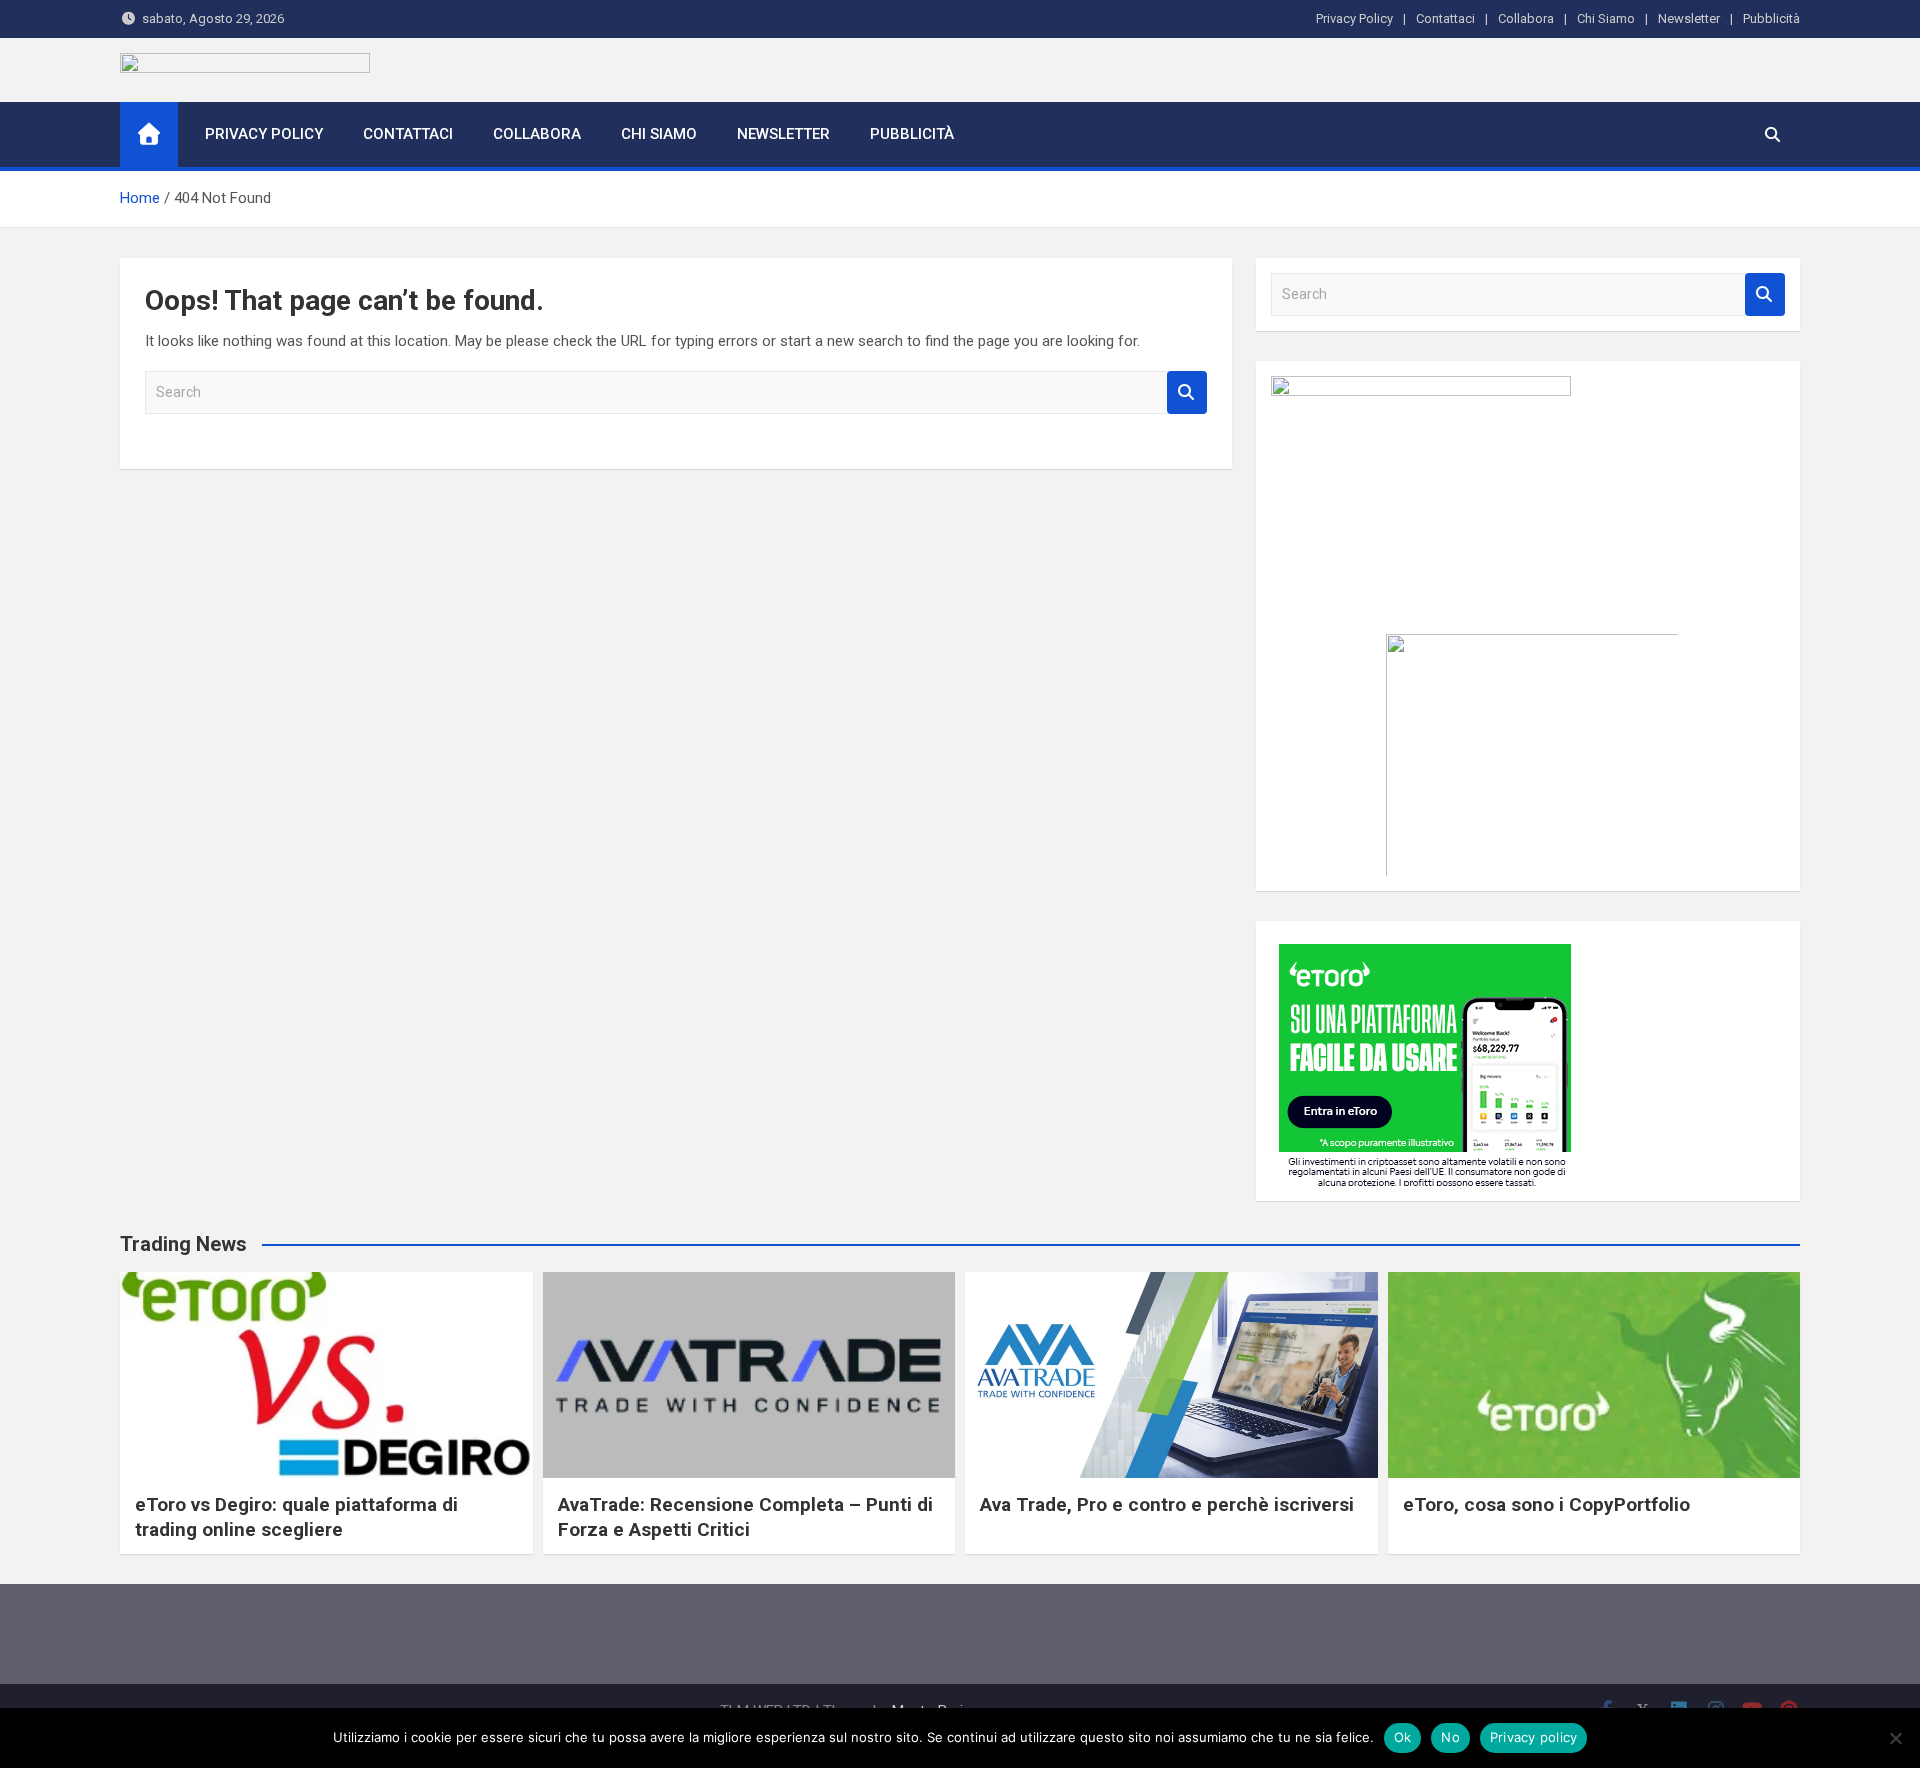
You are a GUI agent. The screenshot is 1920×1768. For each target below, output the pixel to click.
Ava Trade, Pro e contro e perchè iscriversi (1167, 1504)
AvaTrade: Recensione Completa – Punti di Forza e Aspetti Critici (745, 1517)
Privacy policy (1534, 1737)
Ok (1403, 1737)
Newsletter (1689, 18)
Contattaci (1445, 18)
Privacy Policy (1354, 18)
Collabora (1526, 18)
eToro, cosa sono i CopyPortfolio (1546, 1504)
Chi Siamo (1606, 18)
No (1450, 1737)
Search (1187, 392)
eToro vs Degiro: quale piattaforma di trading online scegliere (296, 1517)
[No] (1895, 1738)
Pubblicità (1771, 18)
